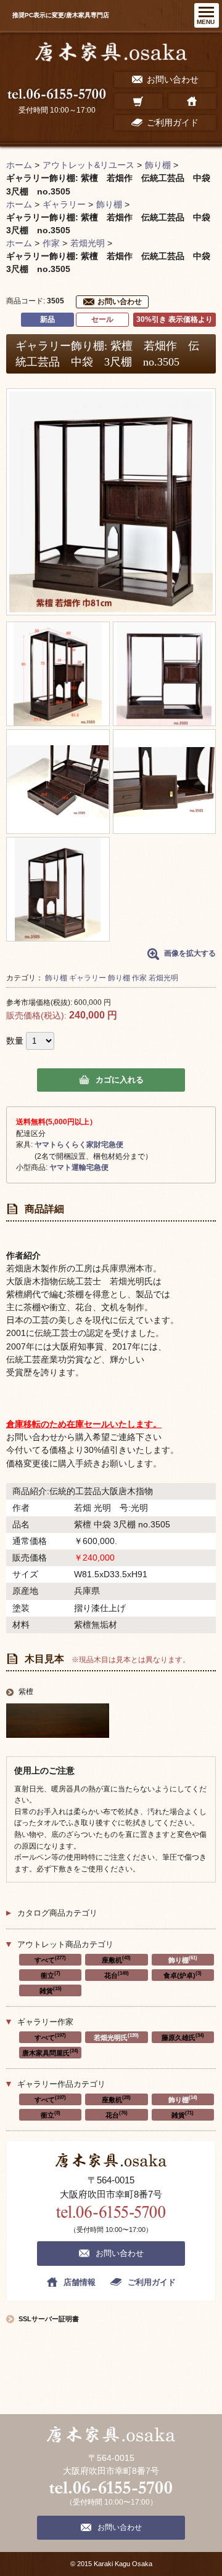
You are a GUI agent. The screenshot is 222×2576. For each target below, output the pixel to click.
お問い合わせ (120, 302)
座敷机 (116, 1959)
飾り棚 (56, 978)
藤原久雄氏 (183, 2037)
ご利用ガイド (152, 2282)
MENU (206, 22)
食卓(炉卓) (183, 1975)
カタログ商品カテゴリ (57, 1913)
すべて (50, 1959)
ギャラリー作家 (45, 2022)
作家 (139, 978)
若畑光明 (163, 978)
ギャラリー (88, 978)
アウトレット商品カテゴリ (65, 1944)
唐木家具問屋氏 (50, 2052)
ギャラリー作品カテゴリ (61, 2084)
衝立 (51, 1975)
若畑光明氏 (116, 2037)
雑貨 (51, 1990)
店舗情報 (80, 2282)
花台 (117, 1975)
